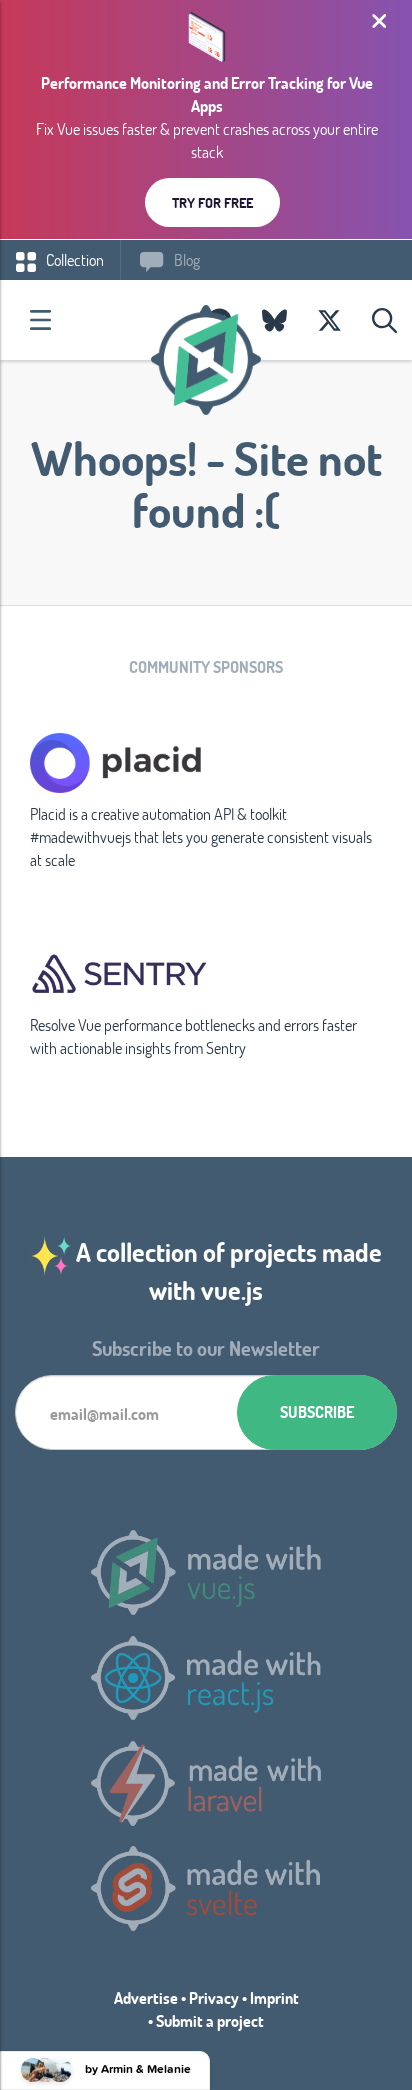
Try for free (212, 202)
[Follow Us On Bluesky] (274, 320)
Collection (73, 259)
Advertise (146, 1997)
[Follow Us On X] (329, 320)
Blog (185, 259)
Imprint (274, 1997)
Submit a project (210, 2020)
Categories (40, 320)
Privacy (214, 1997)
